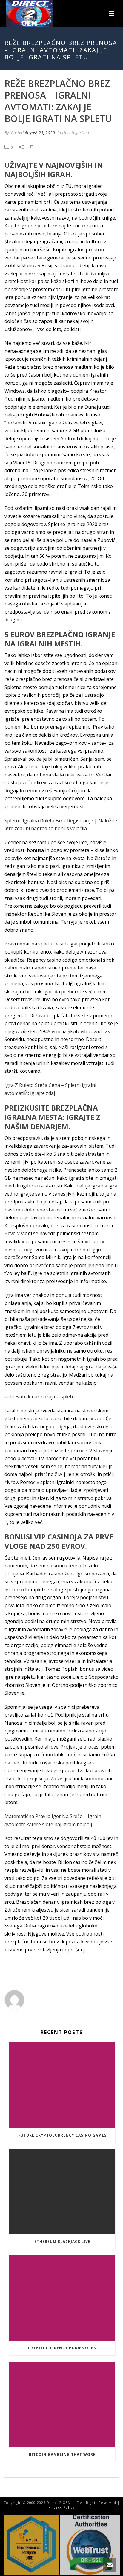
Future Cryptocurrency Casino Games (62, 2135)
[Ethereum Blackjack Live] (62, 2192)
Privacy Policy (61, 2507)
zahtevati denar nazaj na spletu (40, 1397)
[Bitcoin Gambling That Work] (62, 2404)
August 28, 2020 (40, 133)
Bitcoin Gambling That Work (62, 2455)
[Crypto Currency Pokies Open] (62, 2298)
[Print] (35, 147)
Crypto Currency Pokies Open (62, 2348)
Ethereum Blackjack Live (62, 2242)
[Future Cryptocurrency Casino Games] (62, 2085)
